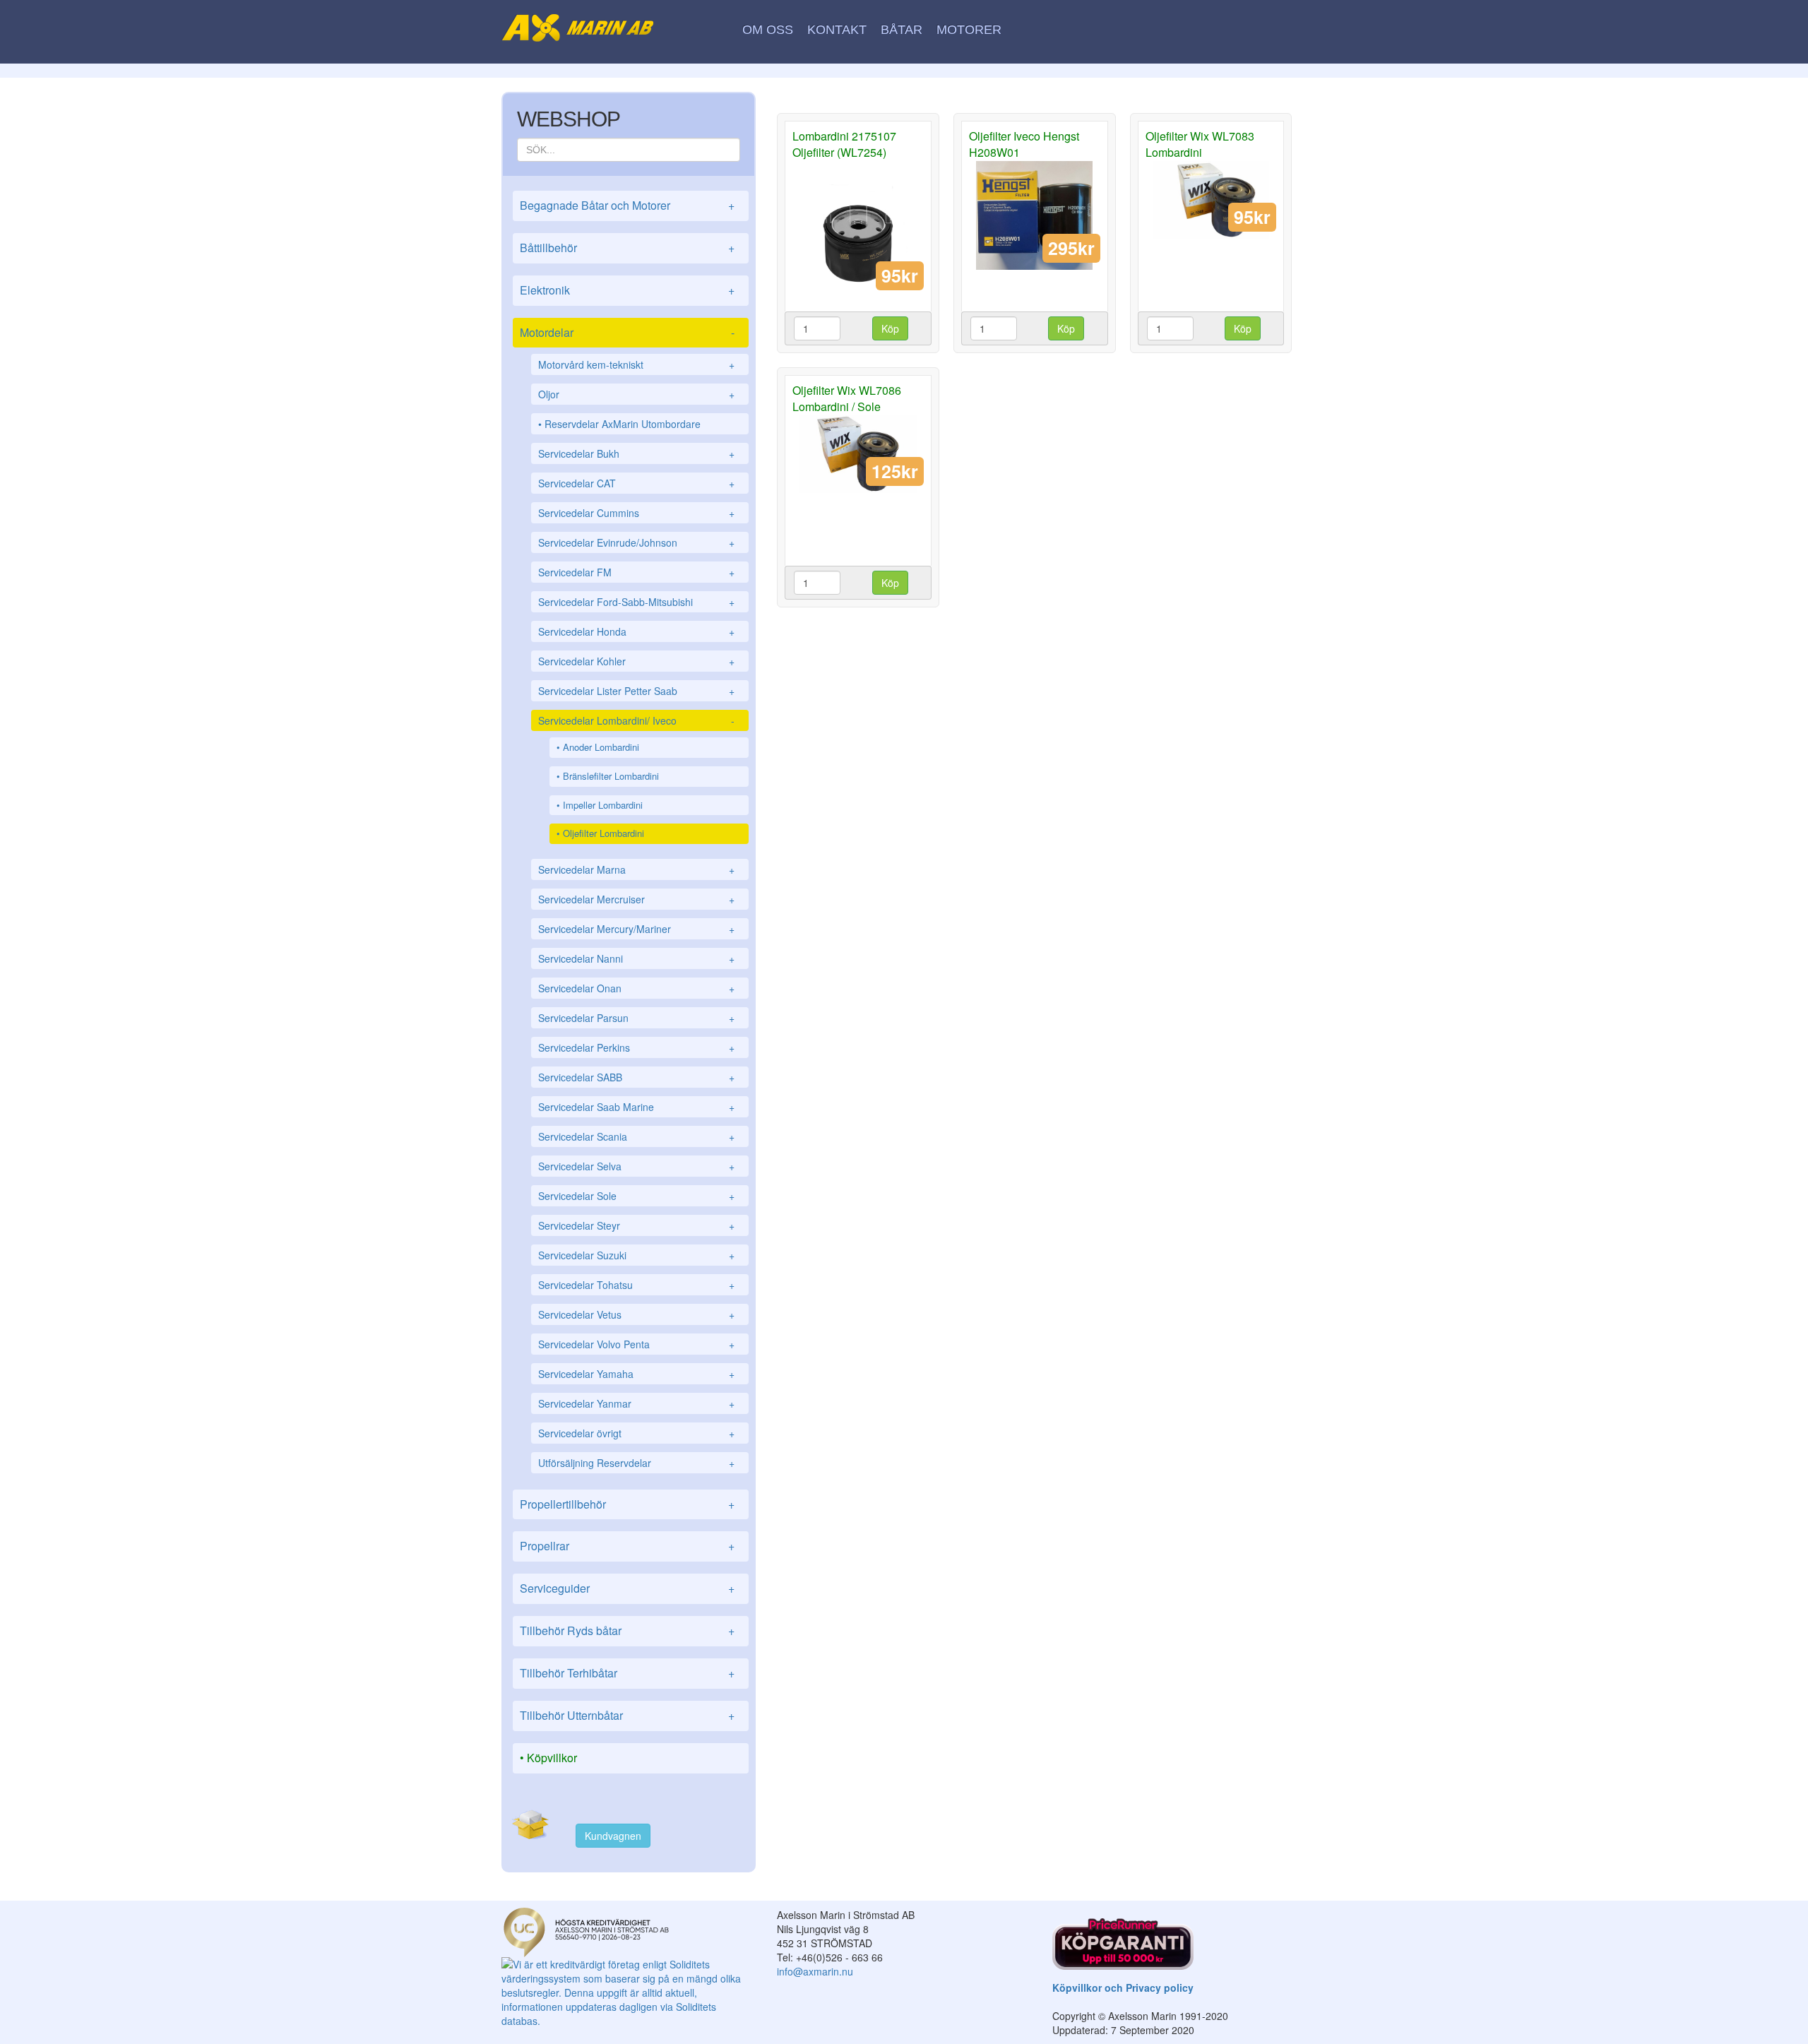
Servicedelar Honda (636, 631)
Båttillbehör (627, 248)
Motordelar (627, 332)
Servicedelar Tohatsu (636, 1285)
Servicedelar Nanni (636, 958)
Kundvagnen (613, 1836)
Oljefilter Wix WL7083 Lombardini (1200, 144)
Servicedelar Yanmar (636, 1403)
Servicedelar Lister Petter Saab (636, 691)
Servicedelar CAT (636, 483)
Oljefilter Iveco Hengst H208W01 (1024, 144)
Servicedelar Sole (636, 1196)
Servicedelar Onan (636, 988)
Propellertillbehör (627, 1504)
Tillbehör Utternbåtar (627, 1715)
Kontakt (837, 30)
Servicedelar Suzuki (636, 1255)
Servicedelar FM (636, 572)
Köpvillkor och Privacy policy (1123, 1987)
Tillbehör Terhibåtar (627, 1673)
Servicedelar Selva (636, 1166)
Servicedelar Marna (636, 869)
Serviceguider (627, 1588)
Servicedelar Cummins (636, 513)
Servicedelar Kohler (636, 661)
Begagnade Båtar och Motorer (627, 205)
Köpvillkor (552, 1758)
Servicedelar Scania (636, 1136)
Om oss (768, 30)
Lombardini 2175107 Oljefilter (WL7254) (844, 144)
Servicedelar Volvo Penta (636, 1344)
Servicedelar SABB (636, 1077)
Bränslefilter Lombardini (611, 776)
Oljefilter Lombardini (603, 833)
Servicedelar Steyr (636, 1225)
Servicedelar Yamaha (636, 1374)
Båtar (902, 30)
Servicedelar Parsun (636, 1018)
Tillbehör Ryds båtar (627, 1630)
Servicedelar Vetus (636, 1314)
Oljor (636, 394)
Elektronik (627, 290)
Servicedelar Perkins (636, 1047)
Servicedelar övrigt (636, 1433)
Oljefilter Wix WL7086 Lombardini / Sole (847, 398)
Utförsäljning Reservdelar (636, 1463)
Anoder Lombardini (601, 747)
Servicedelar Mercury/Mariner (636, 929)
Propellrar (627, 1546)
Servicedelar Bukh (636, 453)
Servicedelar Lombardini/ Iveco (636, 720)
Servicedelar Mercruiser (636, 899)
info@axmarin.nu (815, 1971)
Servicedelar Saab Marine (636, 1107)
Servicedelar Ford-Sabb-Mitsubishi (636, 602)
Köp (890, 328)
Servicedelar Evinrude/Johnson (636, 542)
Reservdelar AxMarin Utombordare (623, 424)
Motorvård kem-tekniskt (636, 364)
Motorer (969, 30)
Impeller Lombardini (603, 805)
